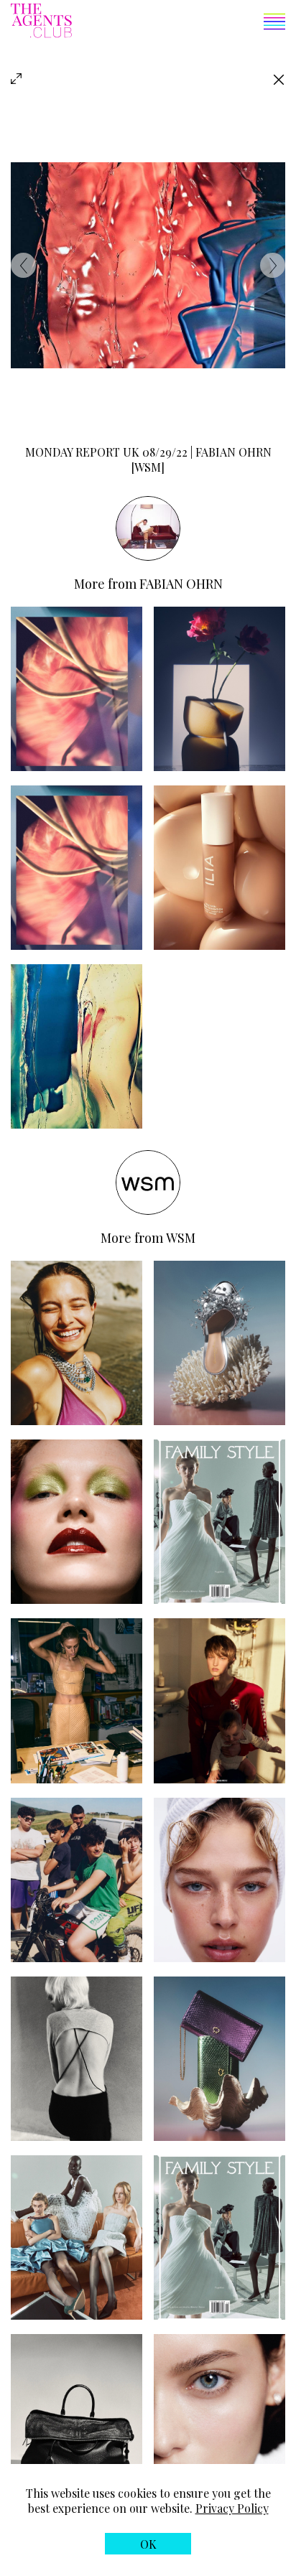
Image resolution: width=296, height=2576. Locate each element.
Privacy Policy (232, 2508)
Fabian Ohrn (181, 584)
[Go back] (279, 79)
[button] (179, 23)
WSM (181, 1238)
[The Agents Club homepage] (41, 22)
